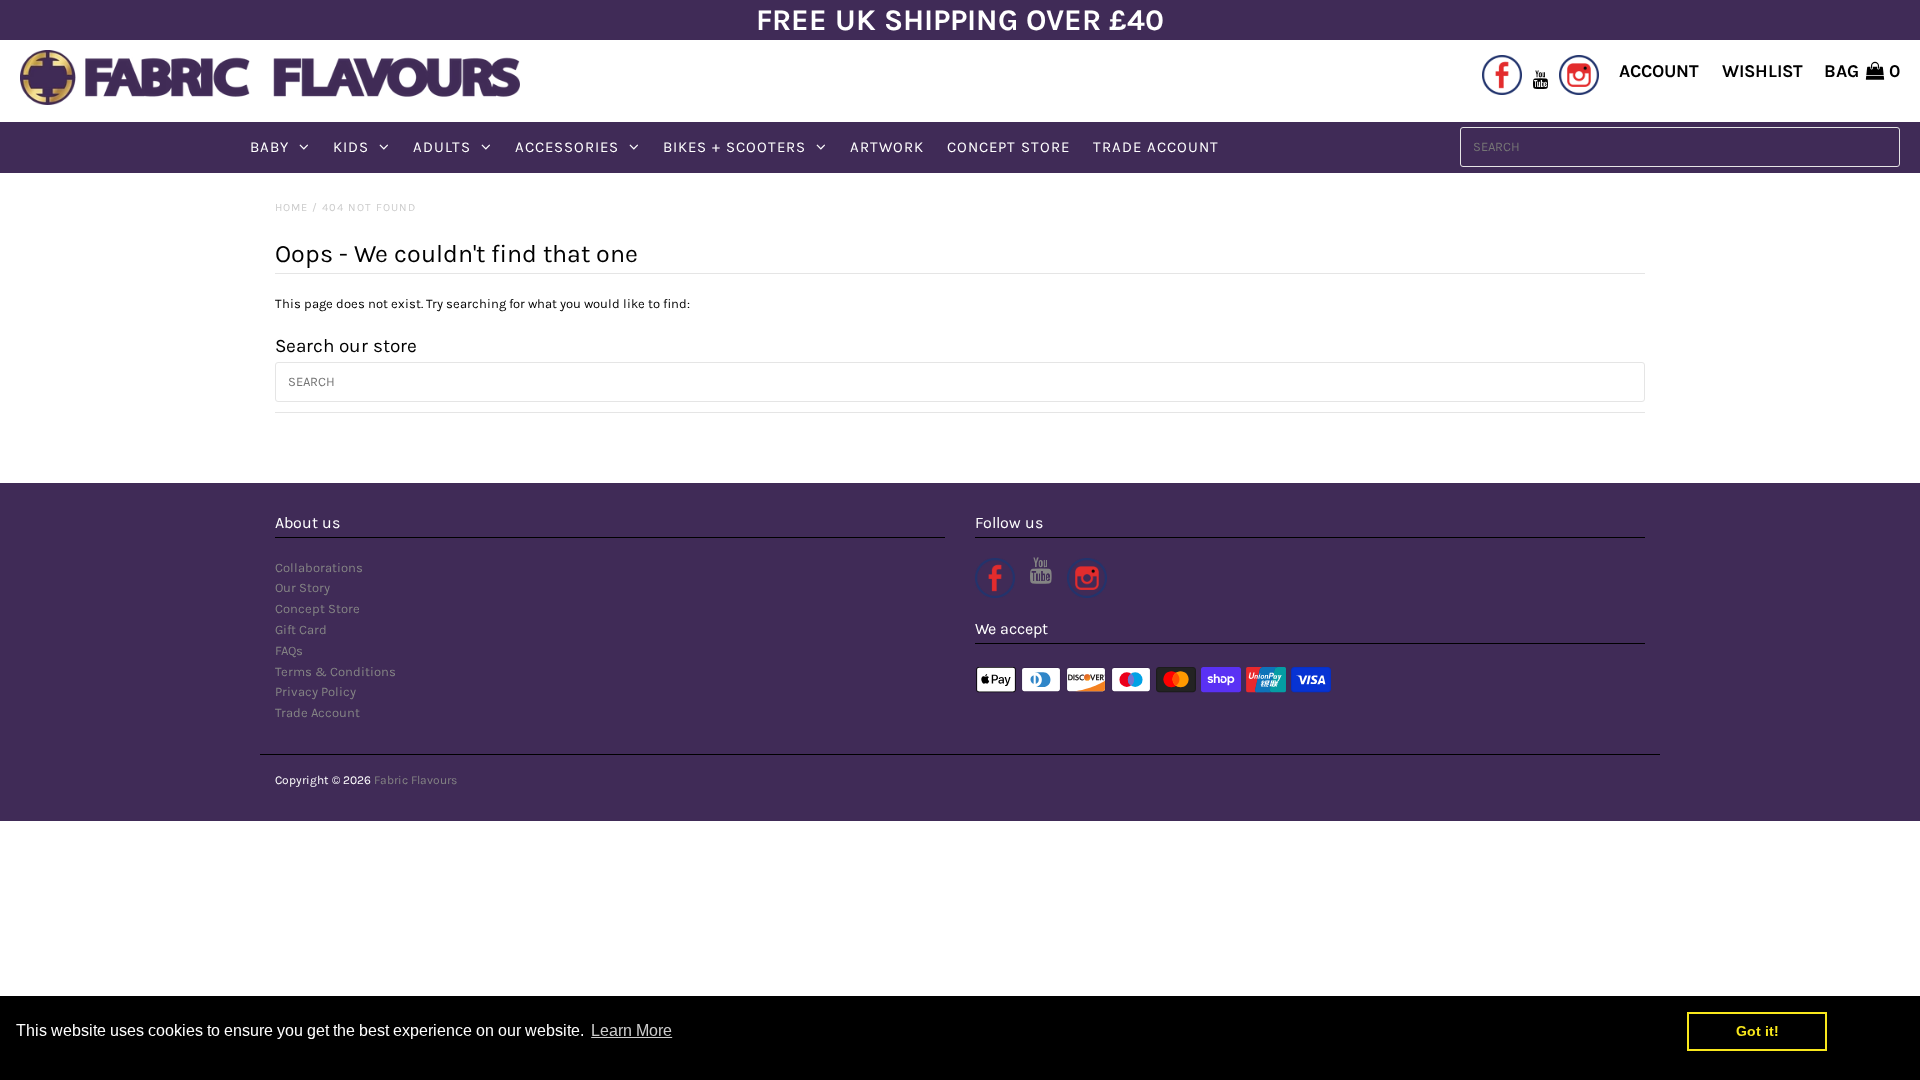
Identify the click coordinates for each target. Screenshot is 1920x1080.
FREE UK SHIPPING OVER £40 (960, 20)
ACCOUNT (1659, 71)
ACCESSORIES (567, 147)
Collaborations (319, 567)
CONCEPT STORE (1008, 147)
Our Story (302, 587)
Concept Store (317, 608)
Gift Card (301, 629)
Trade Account (317, 712)
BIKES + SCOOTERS (734, 147)
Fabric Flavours (415, 780)
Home (291, 207)
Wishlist (1762, 71)
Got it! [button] (1757, 1031)
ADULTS (442, 147)
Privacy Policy (315, 691)
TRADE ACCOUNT (1156, 147)
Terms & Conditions (335, 671)
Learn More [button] (631, 1030)
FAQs (289, 650)
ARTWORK (887, 147)
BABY (269, 147)
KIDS (351, 147)
